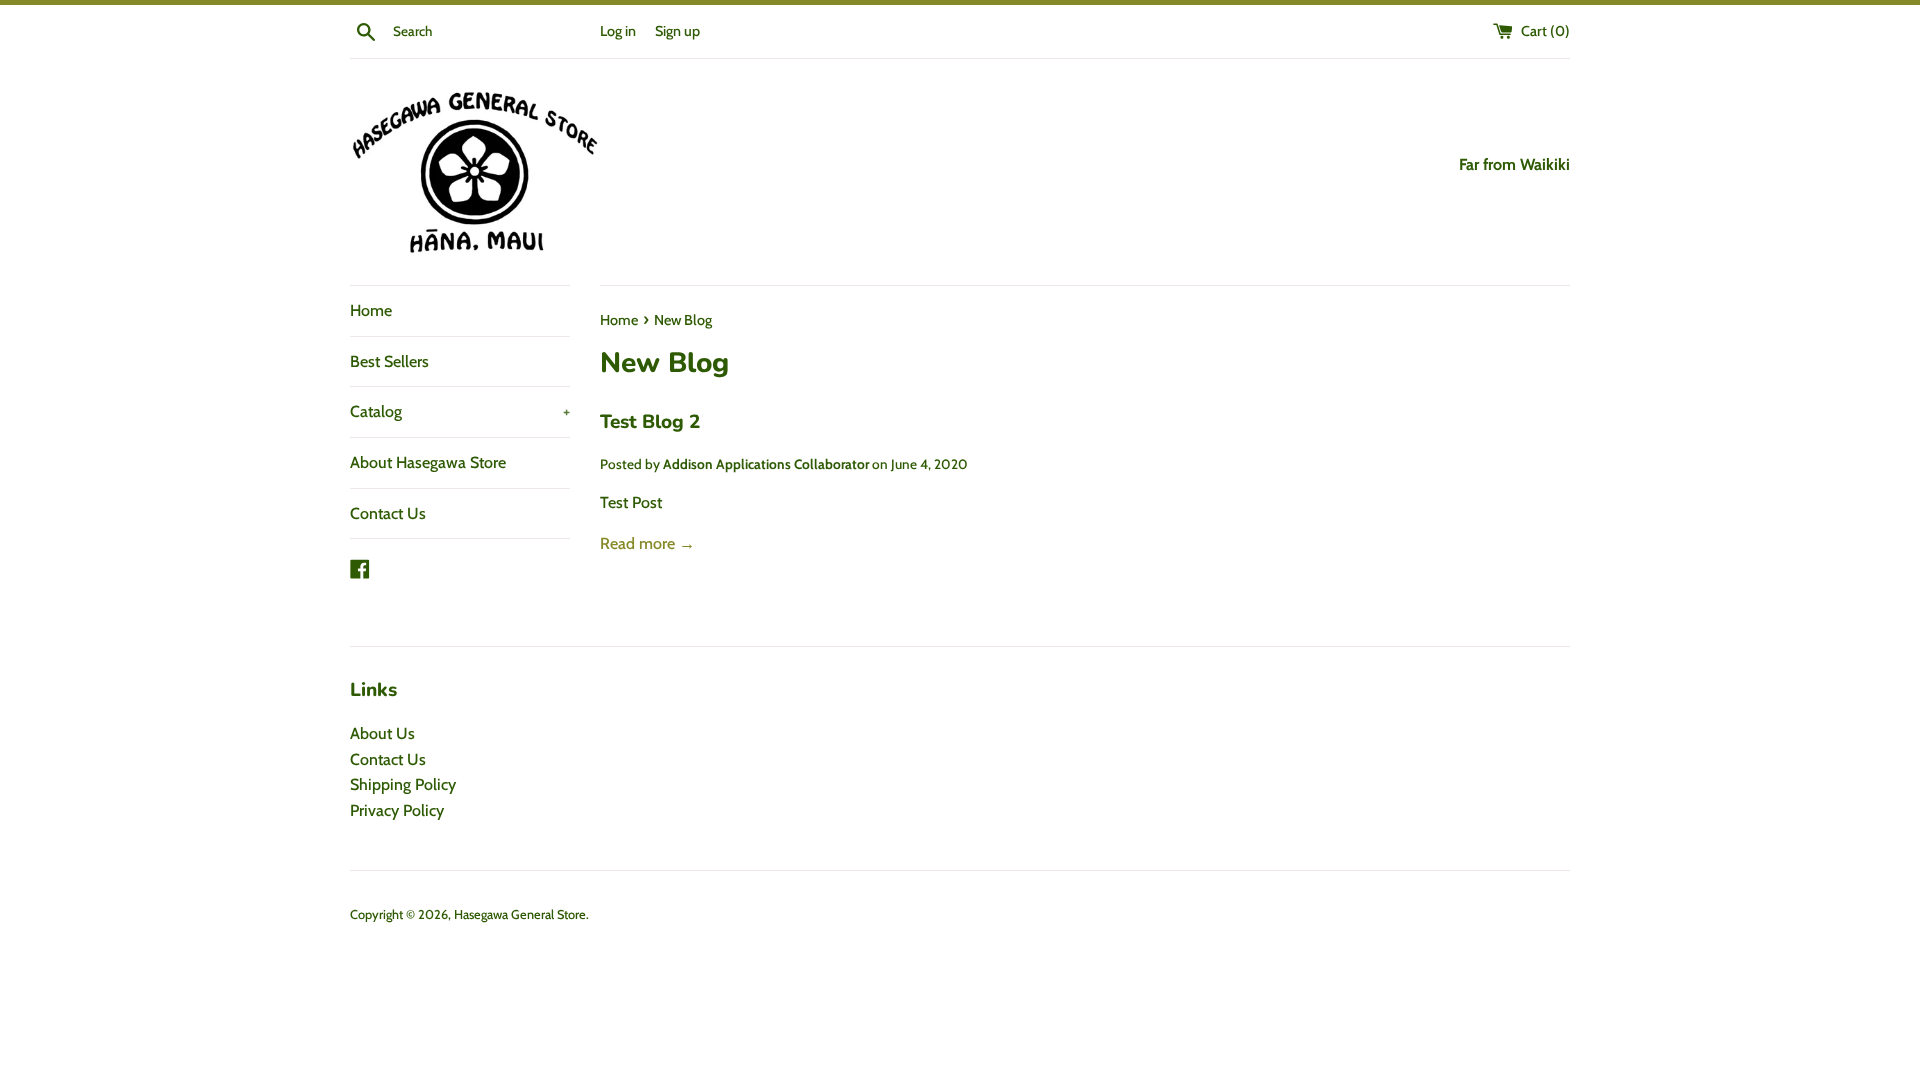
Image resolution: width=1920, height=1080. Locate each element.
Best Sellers (389, 361)
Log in (618, 31)
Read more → (647, 543)
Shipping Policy (403, 784)
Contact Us (388, 513)
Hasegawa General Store (520, 914)
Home (371, 310)
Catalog (460, 411)
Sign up (677, 31)
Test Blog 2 (650, 422)
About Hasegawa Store (428, 462)
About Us (382, 733)
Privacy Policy (397, 810)
